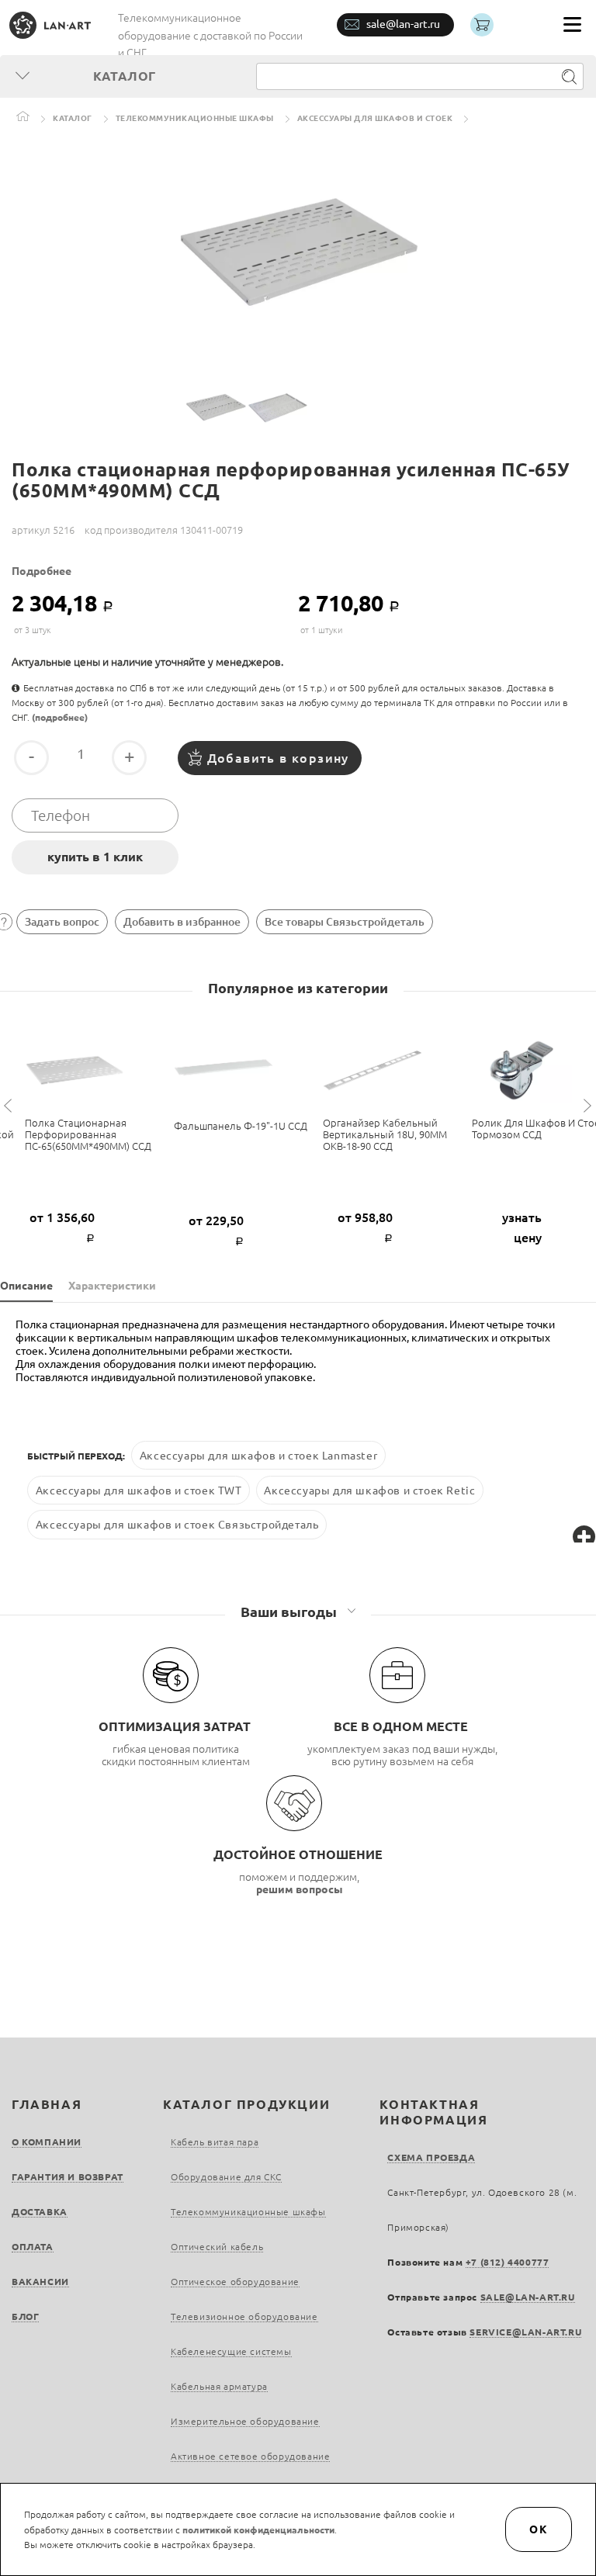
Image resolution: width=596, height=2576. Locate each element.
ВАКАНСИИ (40, 2282)
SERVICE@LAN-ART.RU (525, 2332)
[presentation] (10, 1106)
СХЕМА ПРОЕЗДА (431, 2157)
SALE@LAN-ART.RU (528, 2297)
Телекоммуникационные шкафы (195, 118)
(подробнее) (60, 717)
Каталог (73, 118)
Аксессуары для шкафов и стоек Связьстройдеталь (177, 1525)
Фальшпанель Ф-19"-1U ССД (241, 1126)
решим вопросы (300, 1889)
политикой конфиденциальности (258, 2530)
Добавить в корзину (278, 758)
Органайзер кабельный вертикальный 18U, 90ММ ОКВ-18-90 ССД (385, 1134)
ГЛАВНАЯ (47, 2104)
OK (539, 2529)
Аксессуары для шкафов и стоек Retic (369, 1490)
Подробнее (42, 571)
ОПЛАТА (33, 2247)
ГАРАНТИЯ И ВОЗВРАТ (68, 2177)
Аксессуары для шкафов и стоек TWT (139, 1490)
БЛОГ (25, 2316)
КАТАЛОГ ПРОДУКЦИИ (246, 2104)
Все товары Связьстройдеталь (345, 922)
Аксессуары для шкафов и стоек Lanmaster (258, 1456)
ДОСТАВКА (40, 2212)
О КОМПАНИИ (47, 2142)
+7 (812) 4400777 (508, 2262)
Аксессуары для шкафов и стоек (375, 118)
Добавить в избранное (182, 922)
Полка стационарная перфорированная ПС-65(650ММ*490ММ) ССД (88, 1134)
